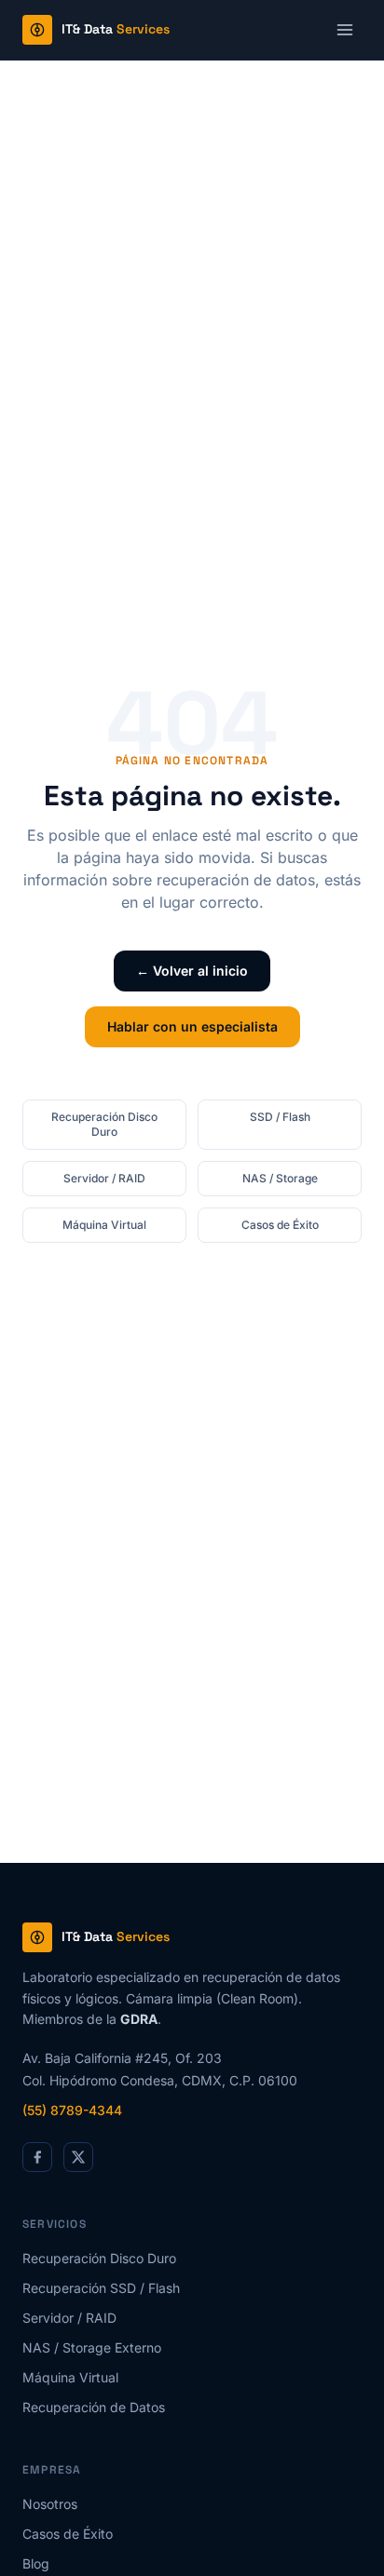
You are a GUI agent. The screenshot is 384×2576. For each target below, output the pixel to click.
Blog (36, 2563)
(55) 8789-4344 (72, 2110)
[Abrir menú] (345, 30)
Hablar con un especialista (192, 1026)
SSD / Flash (280, 1117)
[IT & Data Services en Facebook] (37, 2157)
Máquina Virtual (104, 1225)
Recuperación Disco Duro (104, 1124)
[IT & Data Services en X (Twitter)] (78, 2157)
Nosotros (50, 2504)
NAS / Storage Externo (92, 2347)
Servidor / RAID (104, 1178)
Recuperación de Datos (94, 2407)
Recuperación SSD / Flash (101, 2288)
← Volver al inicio (192, 971)
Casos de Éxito (280, 1225)
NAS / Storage (280, 1178)
